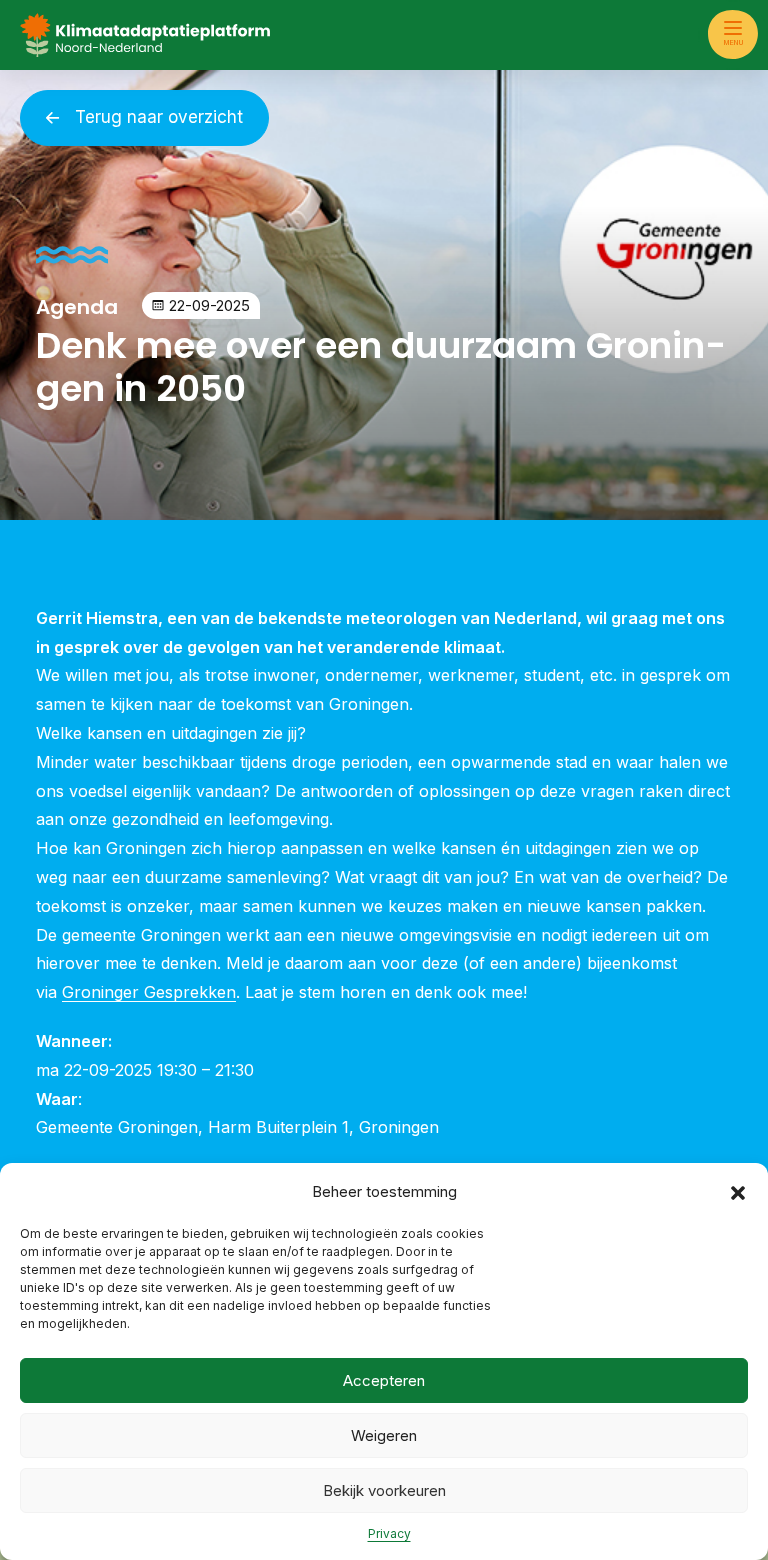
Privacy (389, 1533)
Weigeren (384, 1435)
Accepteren (384, 1380)
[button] (738, 1192)
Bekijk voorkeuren (384, 1490)
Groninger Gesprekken (149, 992)
